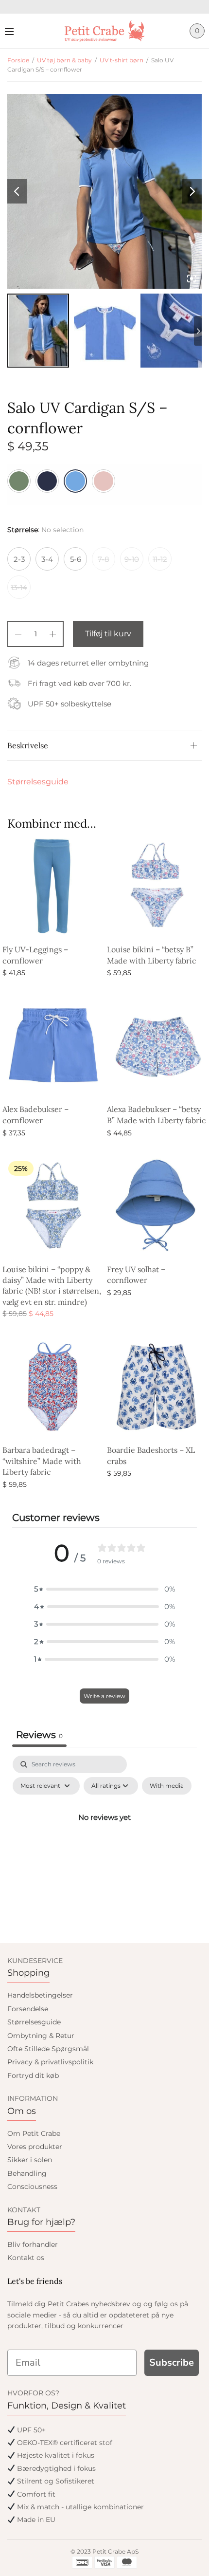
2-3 (19, 559)
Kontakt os (26, 2258)
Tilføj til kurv (108, 634)
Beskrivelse (28, 745)
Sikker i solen (30, 2160)
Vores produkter (35, 2147)
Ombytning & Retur (41, 2036)
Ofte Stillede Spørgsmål (48, 2049)
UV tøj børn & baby (64, 60)
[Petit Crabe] (105, 31)
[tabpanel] (104, 1839)
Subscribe (172, 2363)
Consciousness (32, 2187)
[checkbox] (167, 1786)
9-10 (132, 559)
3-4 (47, 559)
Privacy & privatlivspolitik (50, 2062)
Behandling (27, 2173)
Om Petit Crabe (34, 2133)
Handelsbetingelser (40, 1995)
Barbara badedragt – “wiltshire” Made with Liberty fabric (42, 1461)
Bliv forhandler (33, 2244)
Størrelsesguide (38, 782)
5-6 (76, 559)
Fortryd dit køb (33, 2076)
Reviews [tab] (39, 1735)
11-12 (160, 559)
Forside (18, 60)
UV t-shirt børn (122, 60)
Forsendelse (28, 2009)
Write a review (104, 1696)
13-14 (19, 587)
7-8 (104, 559)
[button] (104, 1589)
